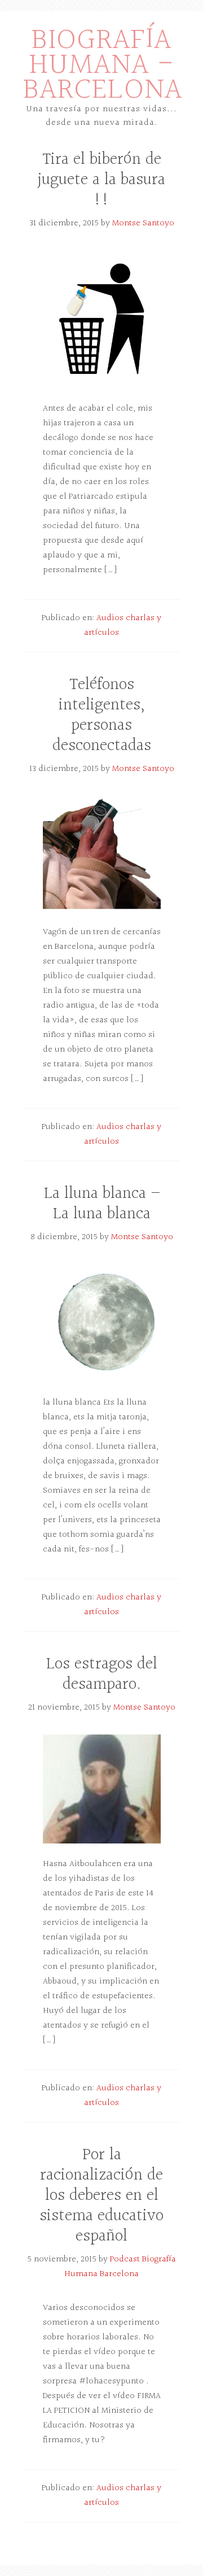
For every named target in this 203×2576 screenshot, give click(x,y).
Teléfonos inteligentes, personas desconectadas (102, 716)
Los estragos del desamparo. (102, 1675)
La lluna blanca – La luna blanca (102, 1204)
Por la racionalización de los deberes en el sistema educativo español (101, 2196)
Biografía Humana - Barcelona (103, 65)
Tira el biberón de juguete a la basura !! (101, 180)
